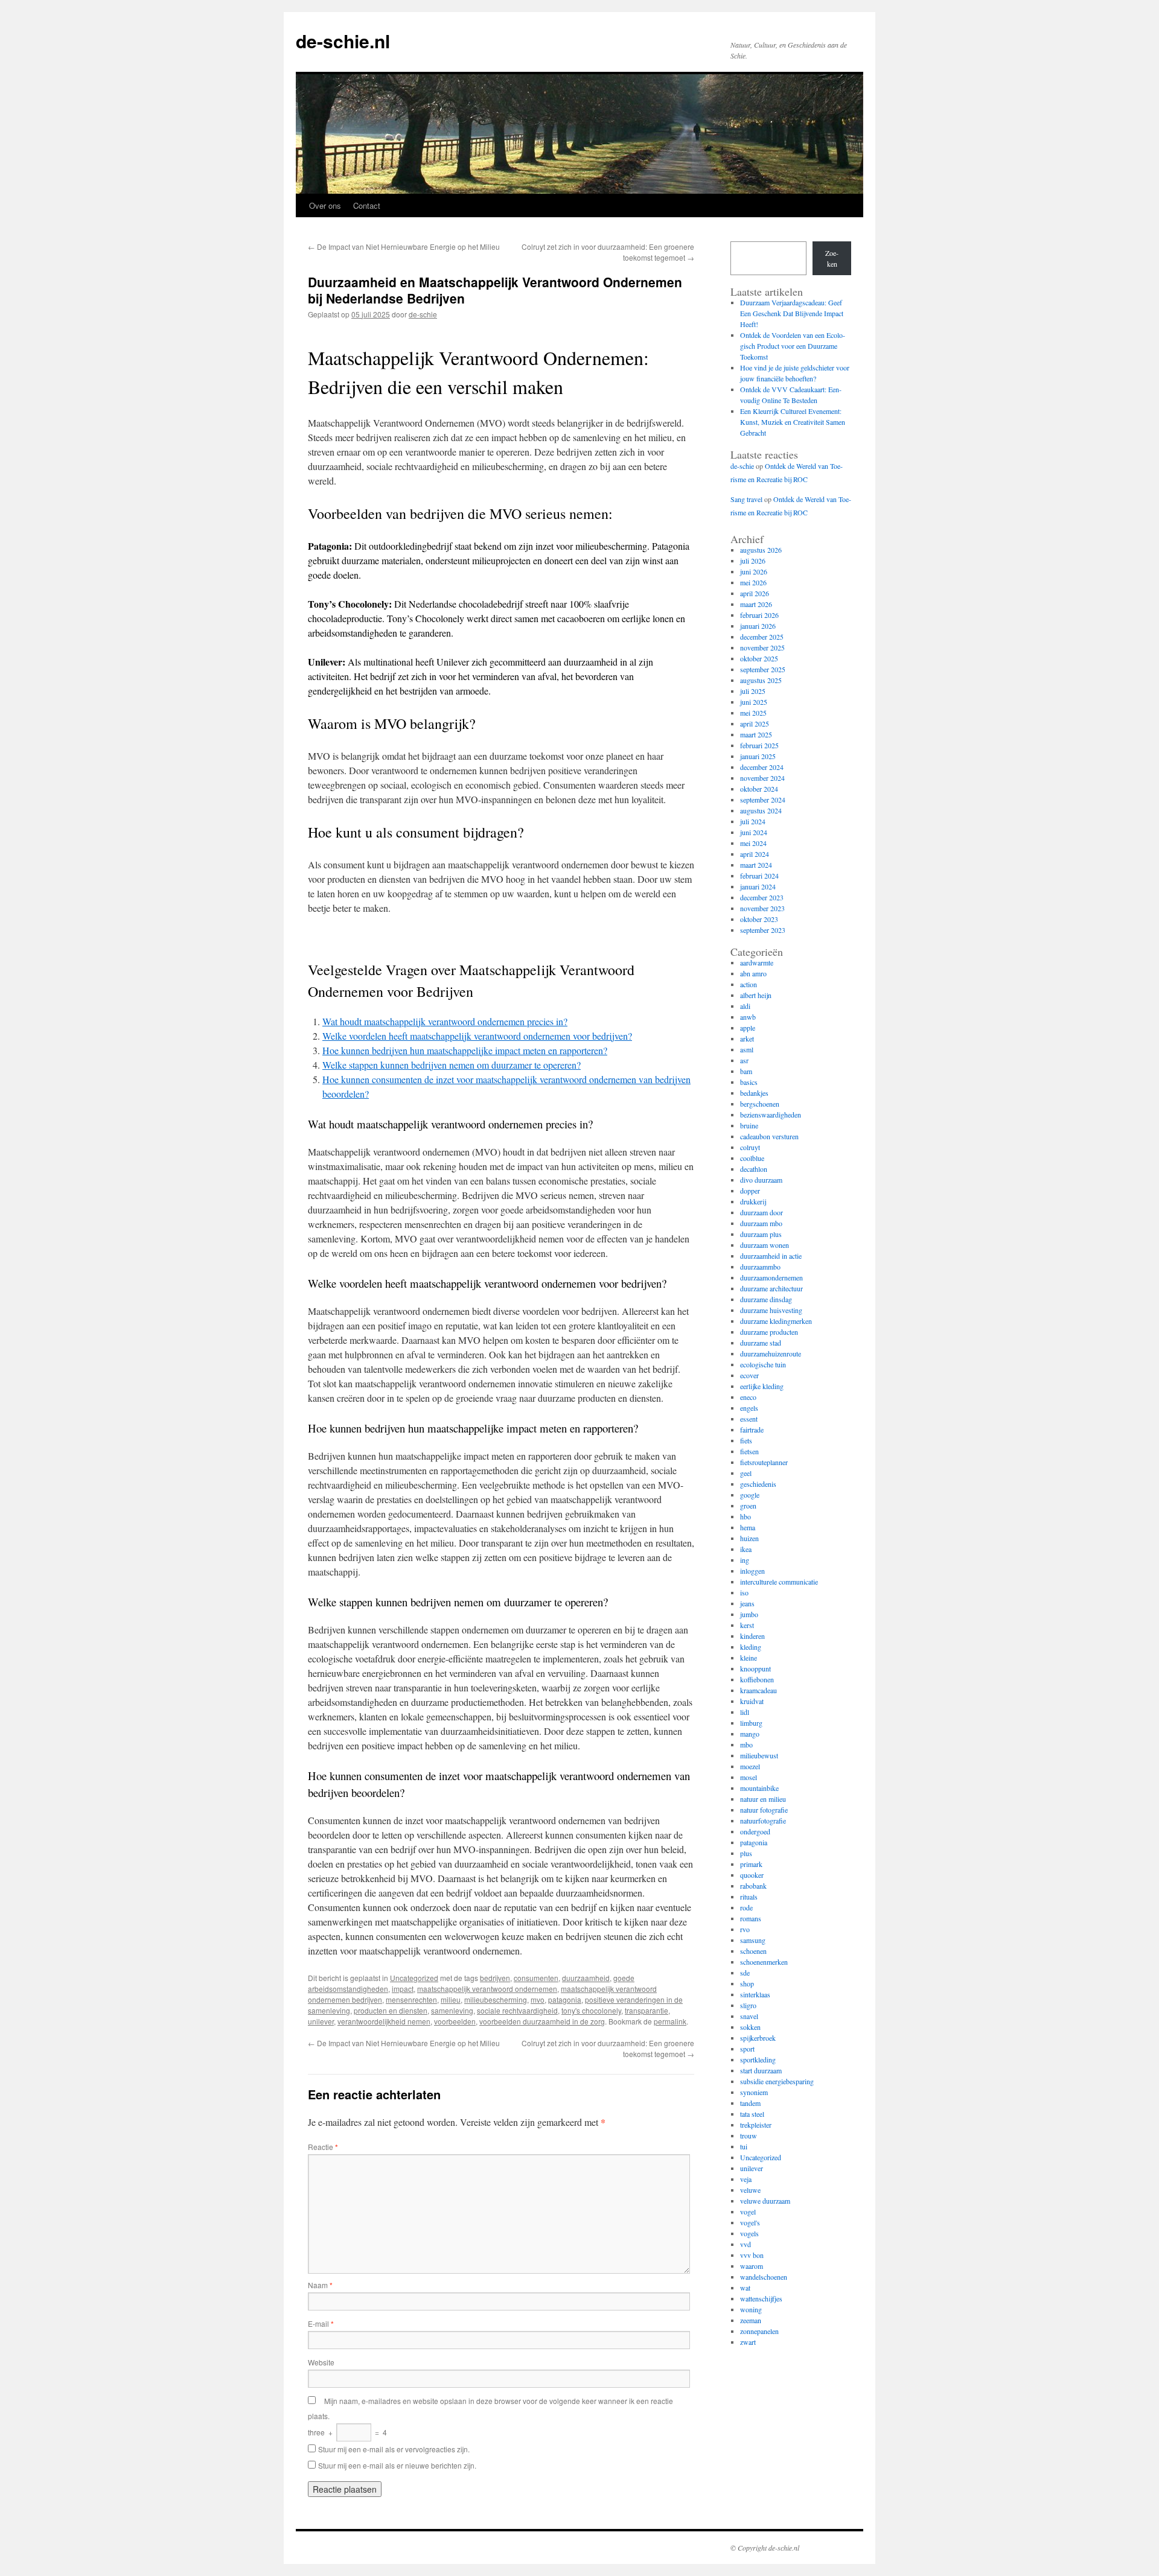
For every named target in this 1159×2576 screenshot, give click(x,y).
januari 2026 (758, 626)
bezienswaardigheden (771, 1115)
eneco (748, 1397)
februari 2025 (759, 745)
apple (748, 1028)
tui (744, 2146)
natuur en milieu (763, 1799)
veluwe (750, 2190)
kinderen (752, 1636)
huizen (749, 1538)
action (749, 984)
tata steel (752, 2114)
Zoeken (832, 258)
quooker (752, 1875)
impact (403, 1989)
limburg (751, 1723)
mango (750, 1734)
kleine (749, 1658)
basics (749, 1082)
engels (749, 1408)
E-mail (321, 2323)
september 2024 (763, 800)
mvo (538, 1999)
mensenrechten (411, 1999)
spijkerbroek (758, 2038)
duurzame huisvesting (771, 1310)
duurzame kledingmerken (776, 1321)
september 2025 (763, 669)
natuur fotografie (764, 1810)
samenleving (452, 2010)
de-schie (423, 314)
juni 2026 (754, 571)
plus (746, 1853)
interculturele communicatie (779, 1582)
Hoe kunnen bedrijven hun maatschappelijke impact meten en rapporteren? (465, 1050)
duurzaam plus (761, 1234)
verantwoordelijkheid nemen (384, 2021)
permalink (670, 2021)
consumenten (536, 1978)
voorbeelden (455, 2021)
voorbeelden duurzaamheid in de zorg (542, 2021)
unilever (321, 2021)
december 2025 (762, 637)
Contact (367, 205)
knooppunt (755, 1668)
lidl (745, 1712)
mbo (746, 1744)
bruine (749, 1125)
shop (747, 1983)
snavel (749, 2016)
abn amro (753, 973)
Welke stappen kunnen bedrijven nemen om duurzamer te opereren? (452, 1065)
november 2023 (762, 908)
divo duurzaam (761, 1180)
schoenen (753, 1951)
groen (748, 1506)
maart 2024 (756, 865)
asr (744, 1060)
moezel (750, 1766)
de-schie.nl (343, 41)
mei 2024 (753, 843)
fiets (746, 1440)
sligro (748, 2005)
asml (747, 1049)
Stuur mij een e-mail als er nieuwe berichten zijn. (397, 2465)
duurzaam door (761, 1212)
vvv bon (752, 2255)
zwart (748, 2342)
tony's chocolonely (591, 2010)
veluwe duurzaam (765, 2201)
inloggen (752, 1571)
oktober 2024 (759, 789)
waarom (752, 2266)
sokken (750, 2027)
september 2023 (763, 930)
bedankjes (754, 1093)
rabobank (753, 1886)
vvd (746, 2244)
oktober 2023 (759, 919)
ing (745, 1560)
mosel (749, 1777)
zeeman (751, 2320)
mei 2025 (753, 713)
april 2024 (755, 854)
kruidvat (752, 1701)
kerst (747, 1625)
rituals (749, 1897)
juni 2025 (754, 702)
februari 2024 (759, 876)
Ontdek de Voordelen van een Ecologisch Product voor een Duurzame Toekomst (793, 346)
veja (746, 2179)
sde (745, 1973)
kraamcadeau (758, 1690)
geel (746, 1473)
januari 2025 (758, 756)
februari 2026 (759, 615)
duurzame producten (769, 1332)
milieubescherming (496, 1999)
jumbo (749, 1614)
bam (746, 1071)
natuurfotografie (763, 1821)
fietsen (749, 1451)
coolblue (752, 1158)
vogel (748, 2212)
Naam (320, 2285)
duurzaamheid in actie (771, 1256)
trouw (749, 2136)
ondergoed (755, 1831)
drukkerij (753, 1201)
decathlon (754, 1169)
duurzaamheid (586, 1978)
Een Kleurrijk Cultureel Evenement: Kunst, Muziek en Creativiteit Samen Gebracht (793, 422)
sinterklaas (755, 1994)
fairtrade (752, 1430)
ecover (749, 1375)
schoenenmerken (764, 1962)
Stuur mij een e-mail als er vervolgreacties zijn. (394, 2449)
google (750, 1495)
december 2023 (762, 897)
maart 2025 (756, 734)
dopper (750, 1191)
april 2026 (755, 593)
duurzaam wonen (765, 1245)
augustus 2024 (761, 810)
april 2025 (755, 724)
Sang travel (746, 499)
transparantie (647, 2010)
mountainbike (759, 1788)
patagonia (565, 1999)
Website (321, 2362)
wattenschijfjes (761, 2298)
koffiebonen (757, 1679)
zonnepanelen (759, 2331)
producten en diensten (391, 2010)
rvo (745, 1929)
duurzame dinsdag (766, 1299)
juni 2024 (754, 832)
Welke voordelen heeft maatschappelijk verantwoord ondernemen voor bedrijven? (477, 1036)
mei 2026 (753, 582)
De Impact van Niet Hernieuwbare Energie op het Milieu (404, 246)
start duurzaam (761, 2070)
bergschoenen (760, 1104)
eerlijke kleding (762, 1386)
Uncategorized (414, 1978)
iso (744, 1592)
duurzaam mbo (761, 1223)
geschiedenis (758, 1484)
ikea (746, 1549)
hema (748, 1527)
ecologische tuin (763, 1364)
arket (747, 1038)
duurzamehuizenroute (771, 1353)
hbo (746, 1516)
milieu (451, 1999)
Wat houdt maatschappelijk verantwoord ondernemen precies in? (445, 1021)
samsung (753, 1940)
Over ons (325, 205)
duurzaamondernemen (771, 1277)
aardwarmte (757, 962)
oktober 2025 (759, 658)
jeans (747, 1603)
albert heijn (756, 995)
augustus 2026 (761, 550)
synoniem (754, 2092)
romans (751, 1918)
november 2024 (762, 778)
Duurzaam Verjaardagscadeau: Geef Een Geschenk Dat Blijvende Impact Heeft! (792, 313)
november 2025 (762, 647)
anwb (748, 1017)
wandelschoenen (764, 2277)
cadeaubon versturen (769, 1136)
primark (751, 1864)
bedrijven (495, 1978)
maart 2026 (756, 604)
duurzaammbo (760, 1267)
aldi (745, 1006)
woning (751, 2309)
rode (746, 1907)
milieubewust (759, 1755)
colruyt (750, 1147)
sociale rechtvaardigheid (517, 2010)
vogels (749, 2233)
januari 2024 (758, 886)
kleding (751, 1647)
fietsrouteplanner (764, 1462)
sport (747, 2049)
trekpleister (756, 2125)
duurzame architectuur (771, 1288)
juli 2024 (753, 821)
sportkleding (758, 2059)
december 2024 (762, 767)
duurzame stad (761, 1343)
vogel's (750, 2222)
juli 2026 (753, 561)
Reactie (323, 2147)
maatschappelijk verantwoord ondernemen (487, 1989)
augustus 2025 (761, 680)
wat (745, 2288)
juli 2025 (753, 691)
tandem (750, 2103)
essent (749, 1419)
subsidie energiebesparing (777, 2081)
